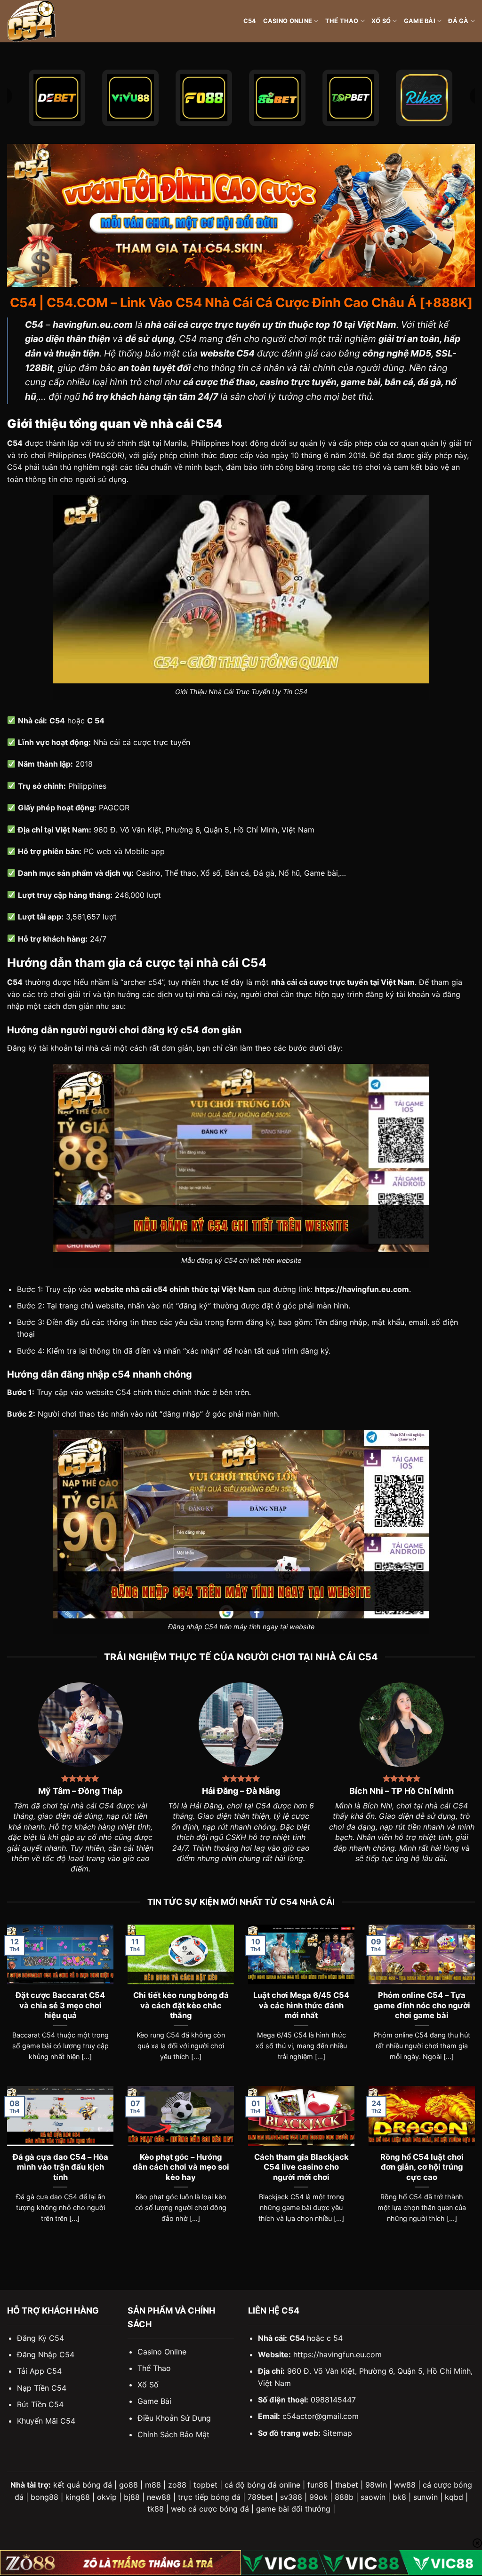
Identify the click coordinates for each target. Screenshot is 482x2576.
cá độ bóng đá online (262, 2485)
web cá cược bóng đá (210, 2509)
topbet (205, 2485)
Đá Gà (458, 21)
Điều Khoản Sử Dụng (174, 2418)
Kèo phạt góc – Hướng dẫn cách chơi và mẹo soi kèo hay (181, 2167)
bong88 (44, 2497)
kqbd (454, 2497)
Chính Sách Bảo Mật (173, 2434)
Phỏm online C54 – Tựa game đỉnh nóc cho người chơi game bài (422, 2005)
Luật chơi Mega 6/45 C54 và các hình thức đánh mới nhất (301, 2005)
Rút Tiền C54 (40, 2404)
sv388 (291, 2497)
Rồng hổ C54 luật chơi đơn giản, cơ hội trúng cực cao (422, 2167)
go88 (129, 2485)
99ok (318, 2497)
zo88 (177, 2485)
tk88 (156, 2509)
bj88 (132, 2497)
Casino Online (288, 21)
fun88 (318, 2485)
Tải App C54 (39, 2371)
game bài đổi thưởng (293, 2509)
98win (376, 2485)
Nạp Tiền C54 (42, 2388)
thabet (347, 2485)
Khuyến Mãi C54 (46, 2421)
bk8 (399, 2497)
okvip (107, 2497)
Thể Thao (342, 21)
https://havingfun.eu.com (337, 2354)
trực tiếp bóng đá (209, 2497)
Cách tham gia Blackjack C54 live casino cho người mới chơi (301, 2167)
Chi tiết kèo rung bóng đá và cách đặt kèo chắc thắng (181, 2005)
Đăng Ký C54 (40, 2338)
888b (344, 2497)
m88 (153, 2485)
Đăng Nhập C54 (46, 2354)
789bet (260, 2497)
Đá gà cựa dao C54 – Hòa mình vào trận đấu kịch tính (60, 2167)
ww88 (405, 2485)
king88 (78, 2497)
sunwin (426, 2497)
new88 (159, 2497)
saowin (373, 2497)
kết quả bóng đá (83, 2485)
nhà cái (98, 1048)
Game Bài (420, 21)
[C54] (54, 21)
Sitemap (337, 2433)
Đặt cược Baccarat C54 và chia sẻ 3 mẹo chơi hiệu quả (60, 2005)
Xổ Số (381, 21)
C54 (250, 21)
